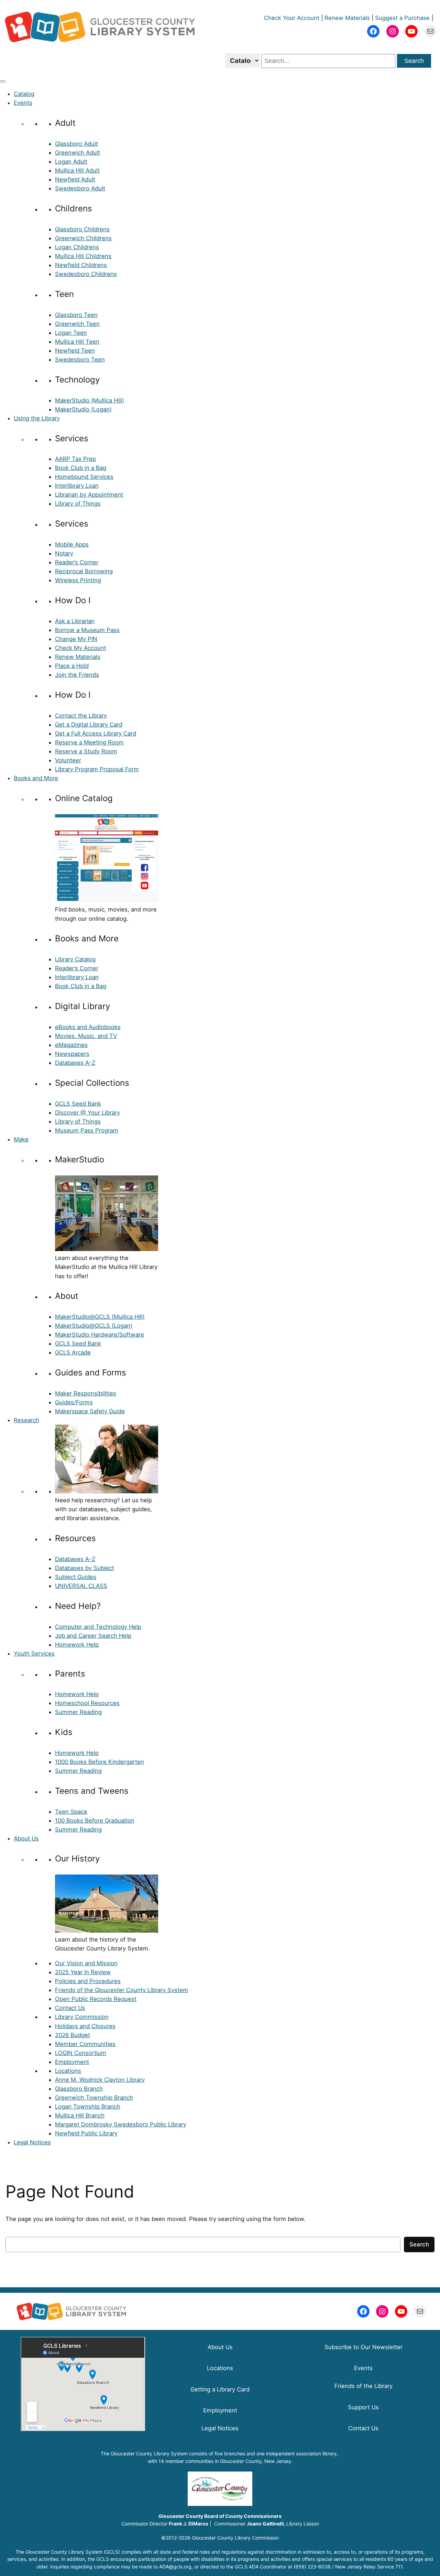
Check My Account (81, 648)
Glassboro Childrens (82, 229)
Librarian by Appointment (89, 495)
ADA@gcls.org (175, 2567)
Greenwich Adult (78, 153)
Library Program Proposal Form (97, 769)
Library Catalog (75, 959)
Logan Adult (71, 162)
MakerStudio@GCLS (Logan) (94, 1326)
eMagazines (71, 1045)
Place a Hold (72, 666)
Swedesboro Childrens (86, 274)
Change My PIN (76, 639)
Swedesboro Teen (80, 360)
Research (26, 1420)
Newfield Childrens (81, 265)
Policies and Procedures (88, 1981)
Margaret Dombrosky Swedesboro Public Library (121, 2124)
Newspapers (72, 1054)
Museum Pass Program (87, 1130)
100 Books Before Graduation (95, 1821)
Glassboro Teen (76, 315)
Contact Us (70, 2008)
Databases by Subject (85, 1568)
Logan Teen (71, 333)
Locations (68, 2071)
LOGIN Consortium (81, 2053)
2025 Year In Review (83, 1972)
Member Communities (85, 2044)
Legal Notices (32, 2142)
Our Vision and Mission (86, 1963)
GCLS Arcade (73, 1352)
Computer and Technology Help (98, 1627)
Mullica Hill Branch (80, 2115)
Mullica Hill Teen (77, 342)
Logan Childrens (77, 247)
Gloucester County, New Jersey (256, 2461)
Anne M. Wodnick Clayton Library (100, 2080)
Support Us (363, 2407)
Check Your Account (292, 18)
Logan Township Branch (88, 2107)
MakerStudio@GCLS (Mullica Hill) (100, 1317)
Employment (72, 2062)
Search (414, 61)
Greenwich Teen (77, 324)
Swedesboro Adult (80, 188)
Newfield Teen (75, 351)
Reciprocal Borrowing (84, 571)
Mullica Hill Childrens (83, 256)
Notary (64, 553)
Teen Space (71, 1812)
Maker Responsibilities (86, 1393)
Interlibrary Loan (77, 486)
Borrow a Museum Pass (87, 630)
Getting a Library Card (220, 2389)
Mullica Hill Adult (77, 170)
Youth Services (34, 1654)
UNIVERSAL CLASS (81, 1586)
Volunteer (68, 760)
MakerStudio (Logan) (83, 409)
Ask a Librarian (75, 621)
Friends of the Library (364, 2386)
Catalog (24, 94)
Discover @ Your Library (87, 1113)
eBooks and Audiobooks (88, 1027)
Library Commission (82, 2017)
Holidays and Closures (85, 2026)
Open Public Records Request (96, 1999)
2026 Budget (73, 2035)
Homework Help (77, 1645)
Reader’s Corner (77, 562)
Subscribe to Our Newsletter (364, 2347)
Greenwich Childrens (83, 238)
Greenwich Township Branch (94, 2098)
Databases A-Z (75, 1063)
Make (21, 1139)
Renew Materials (347, 18)
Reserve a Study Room (86, 751)
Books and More (36, 778)
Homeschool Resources (87, 1703)
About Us (26, 1838)
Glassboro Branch (79, 2089)
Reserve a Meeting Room (89, 742)
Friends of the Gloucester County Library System (122, 1990)
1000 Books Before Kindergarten (100, 1762)
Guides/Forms (74, 1402)
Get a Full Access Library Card (96, 733)
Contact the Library (81, 716)
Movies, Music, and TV (86, 1036)
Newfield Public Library (86, 2133)
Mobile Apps (72, 544)
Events (23, 103)
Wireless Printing (78, 580)
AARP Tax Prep (75, 459)
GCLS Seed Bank (78, 1104)
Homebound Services (84, 477)
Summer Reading (78, 1712)
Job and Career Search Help (93, 1636)
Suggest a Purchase (402, 18)
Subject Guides (76, 1577)
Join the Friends (77, 675)
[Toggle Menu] (3, 81)
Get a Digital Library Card (89, 725)
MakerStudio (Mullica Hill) (90, 400)
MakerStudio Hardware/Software (100, 1335)
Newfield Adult (75, 179)
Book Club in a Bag (81, 468)
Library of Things (78, 504)
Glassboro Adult (76, 144)
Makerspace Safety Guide (90, 1411)
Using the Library (37, 418)
